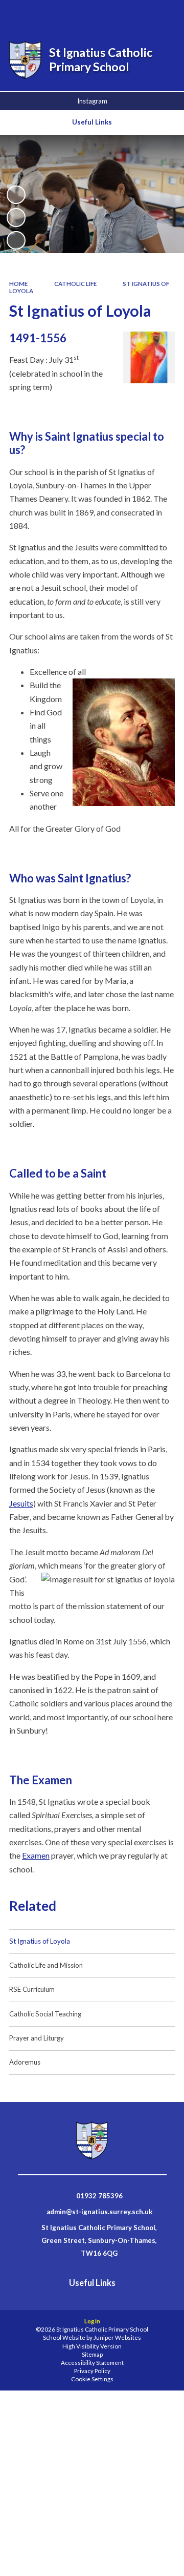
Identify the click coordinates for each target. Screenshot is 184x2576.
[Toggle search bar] (111, 14)
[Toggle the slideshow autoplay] (16, 195)
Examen (36, 1855)
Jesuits (21, 1503)
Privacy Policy (92, 2371)
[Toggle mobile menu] (163, 14)
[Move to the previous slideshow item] (16, 217)
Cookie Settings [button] (92, 2379)
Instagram (92, 101)
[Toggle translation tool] (136, 14)
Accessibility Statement (92, 2363)
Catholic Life (75, 284)
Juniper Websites (117, 2337)
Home (18, 284)
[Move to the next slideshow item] (16, 240)
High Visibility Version (92, 2346)
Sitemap (92, 2354)
